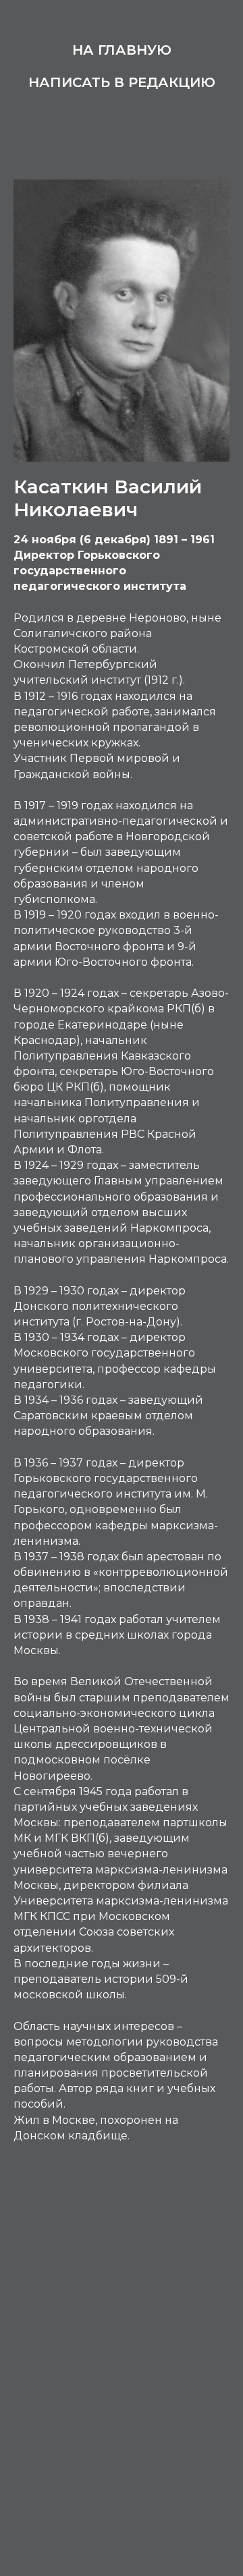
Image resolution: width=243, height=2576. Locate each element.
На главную (122, 50)
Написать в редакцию (122, 82)
